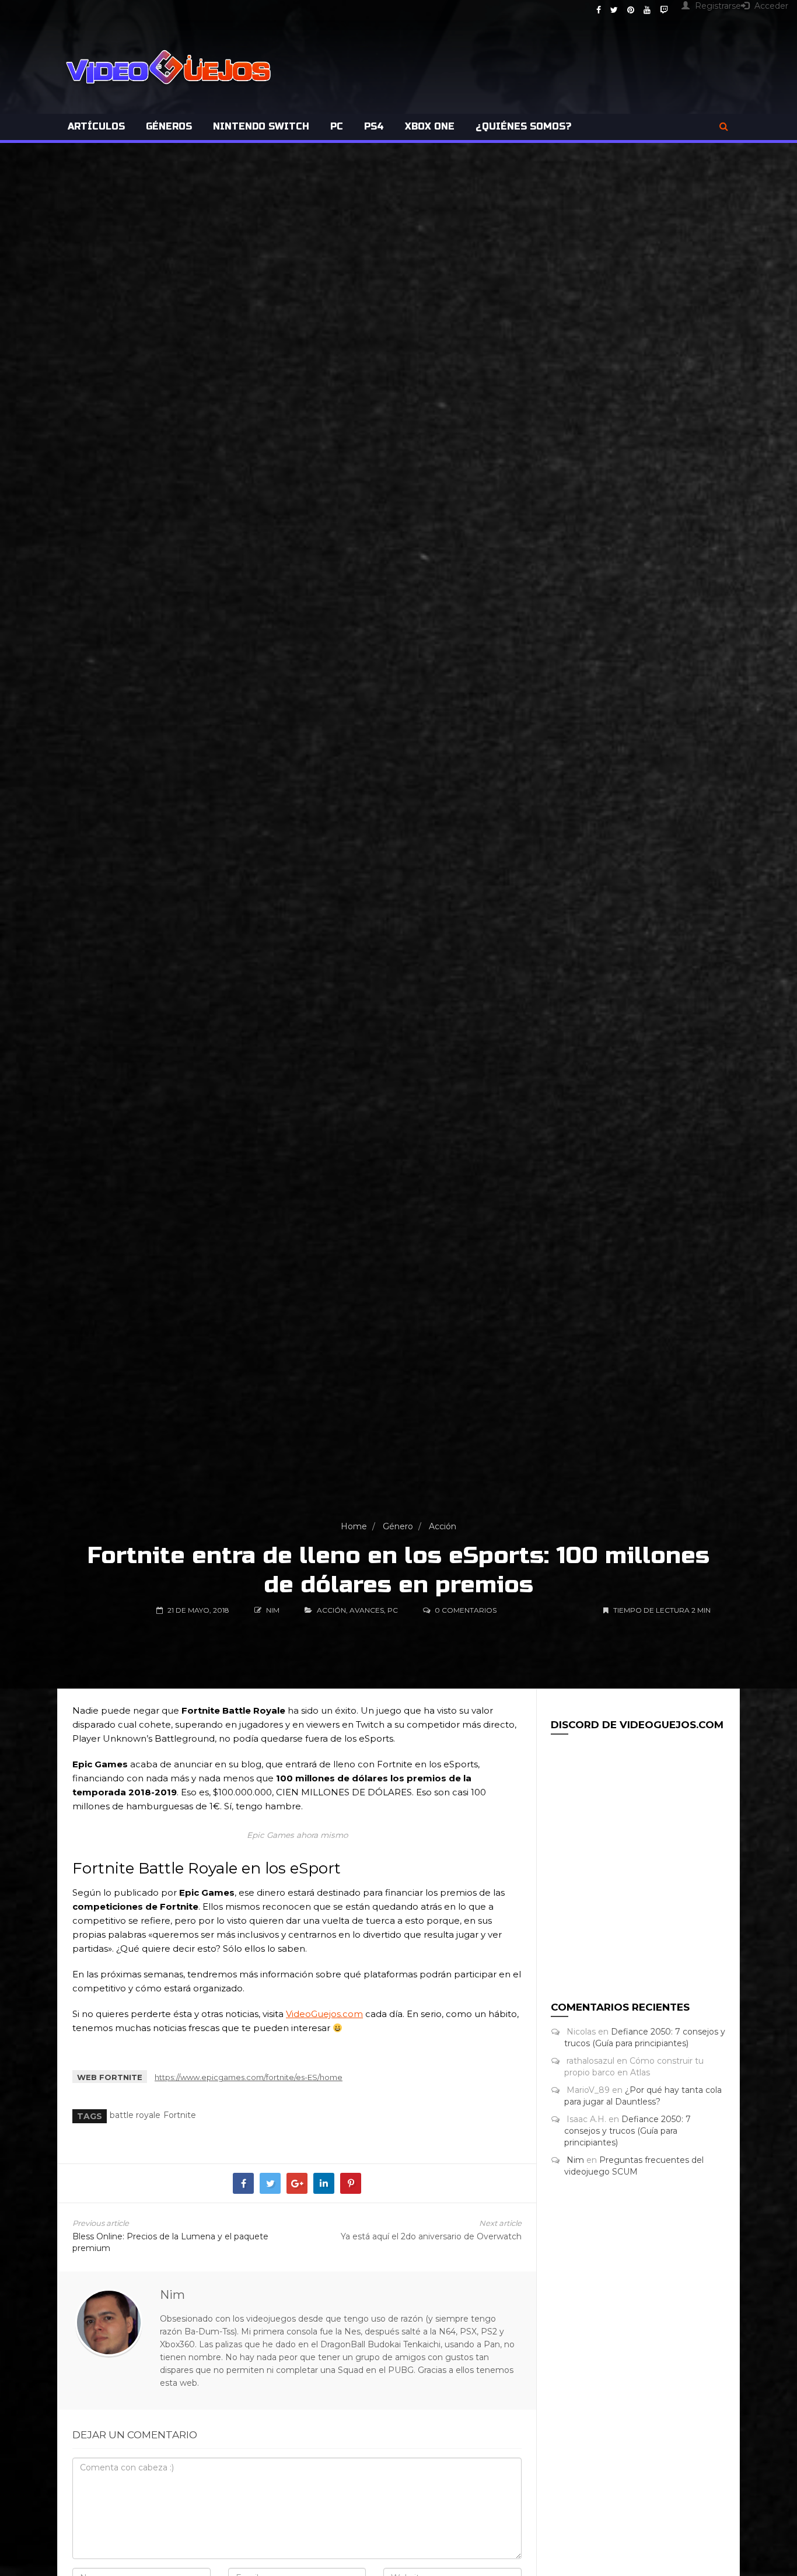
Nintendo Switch (261, 126)
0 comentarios (466, 1610)
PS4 (374, 126)
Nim (575, 2160)
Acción (443, 1526)
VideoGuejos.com (324, 2014)
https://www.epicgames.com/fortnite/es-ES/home (249, 2077)
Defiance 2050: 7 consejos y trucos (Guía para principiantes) (628, 2131)
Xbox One (430, 126)
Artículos (96, 126)
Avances (367, 1610)
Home (354, 1526)
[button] (724, 127)
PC (337, 126)
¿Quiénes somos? (523, 126)
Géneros (169, 126)
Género (398, 1526)
